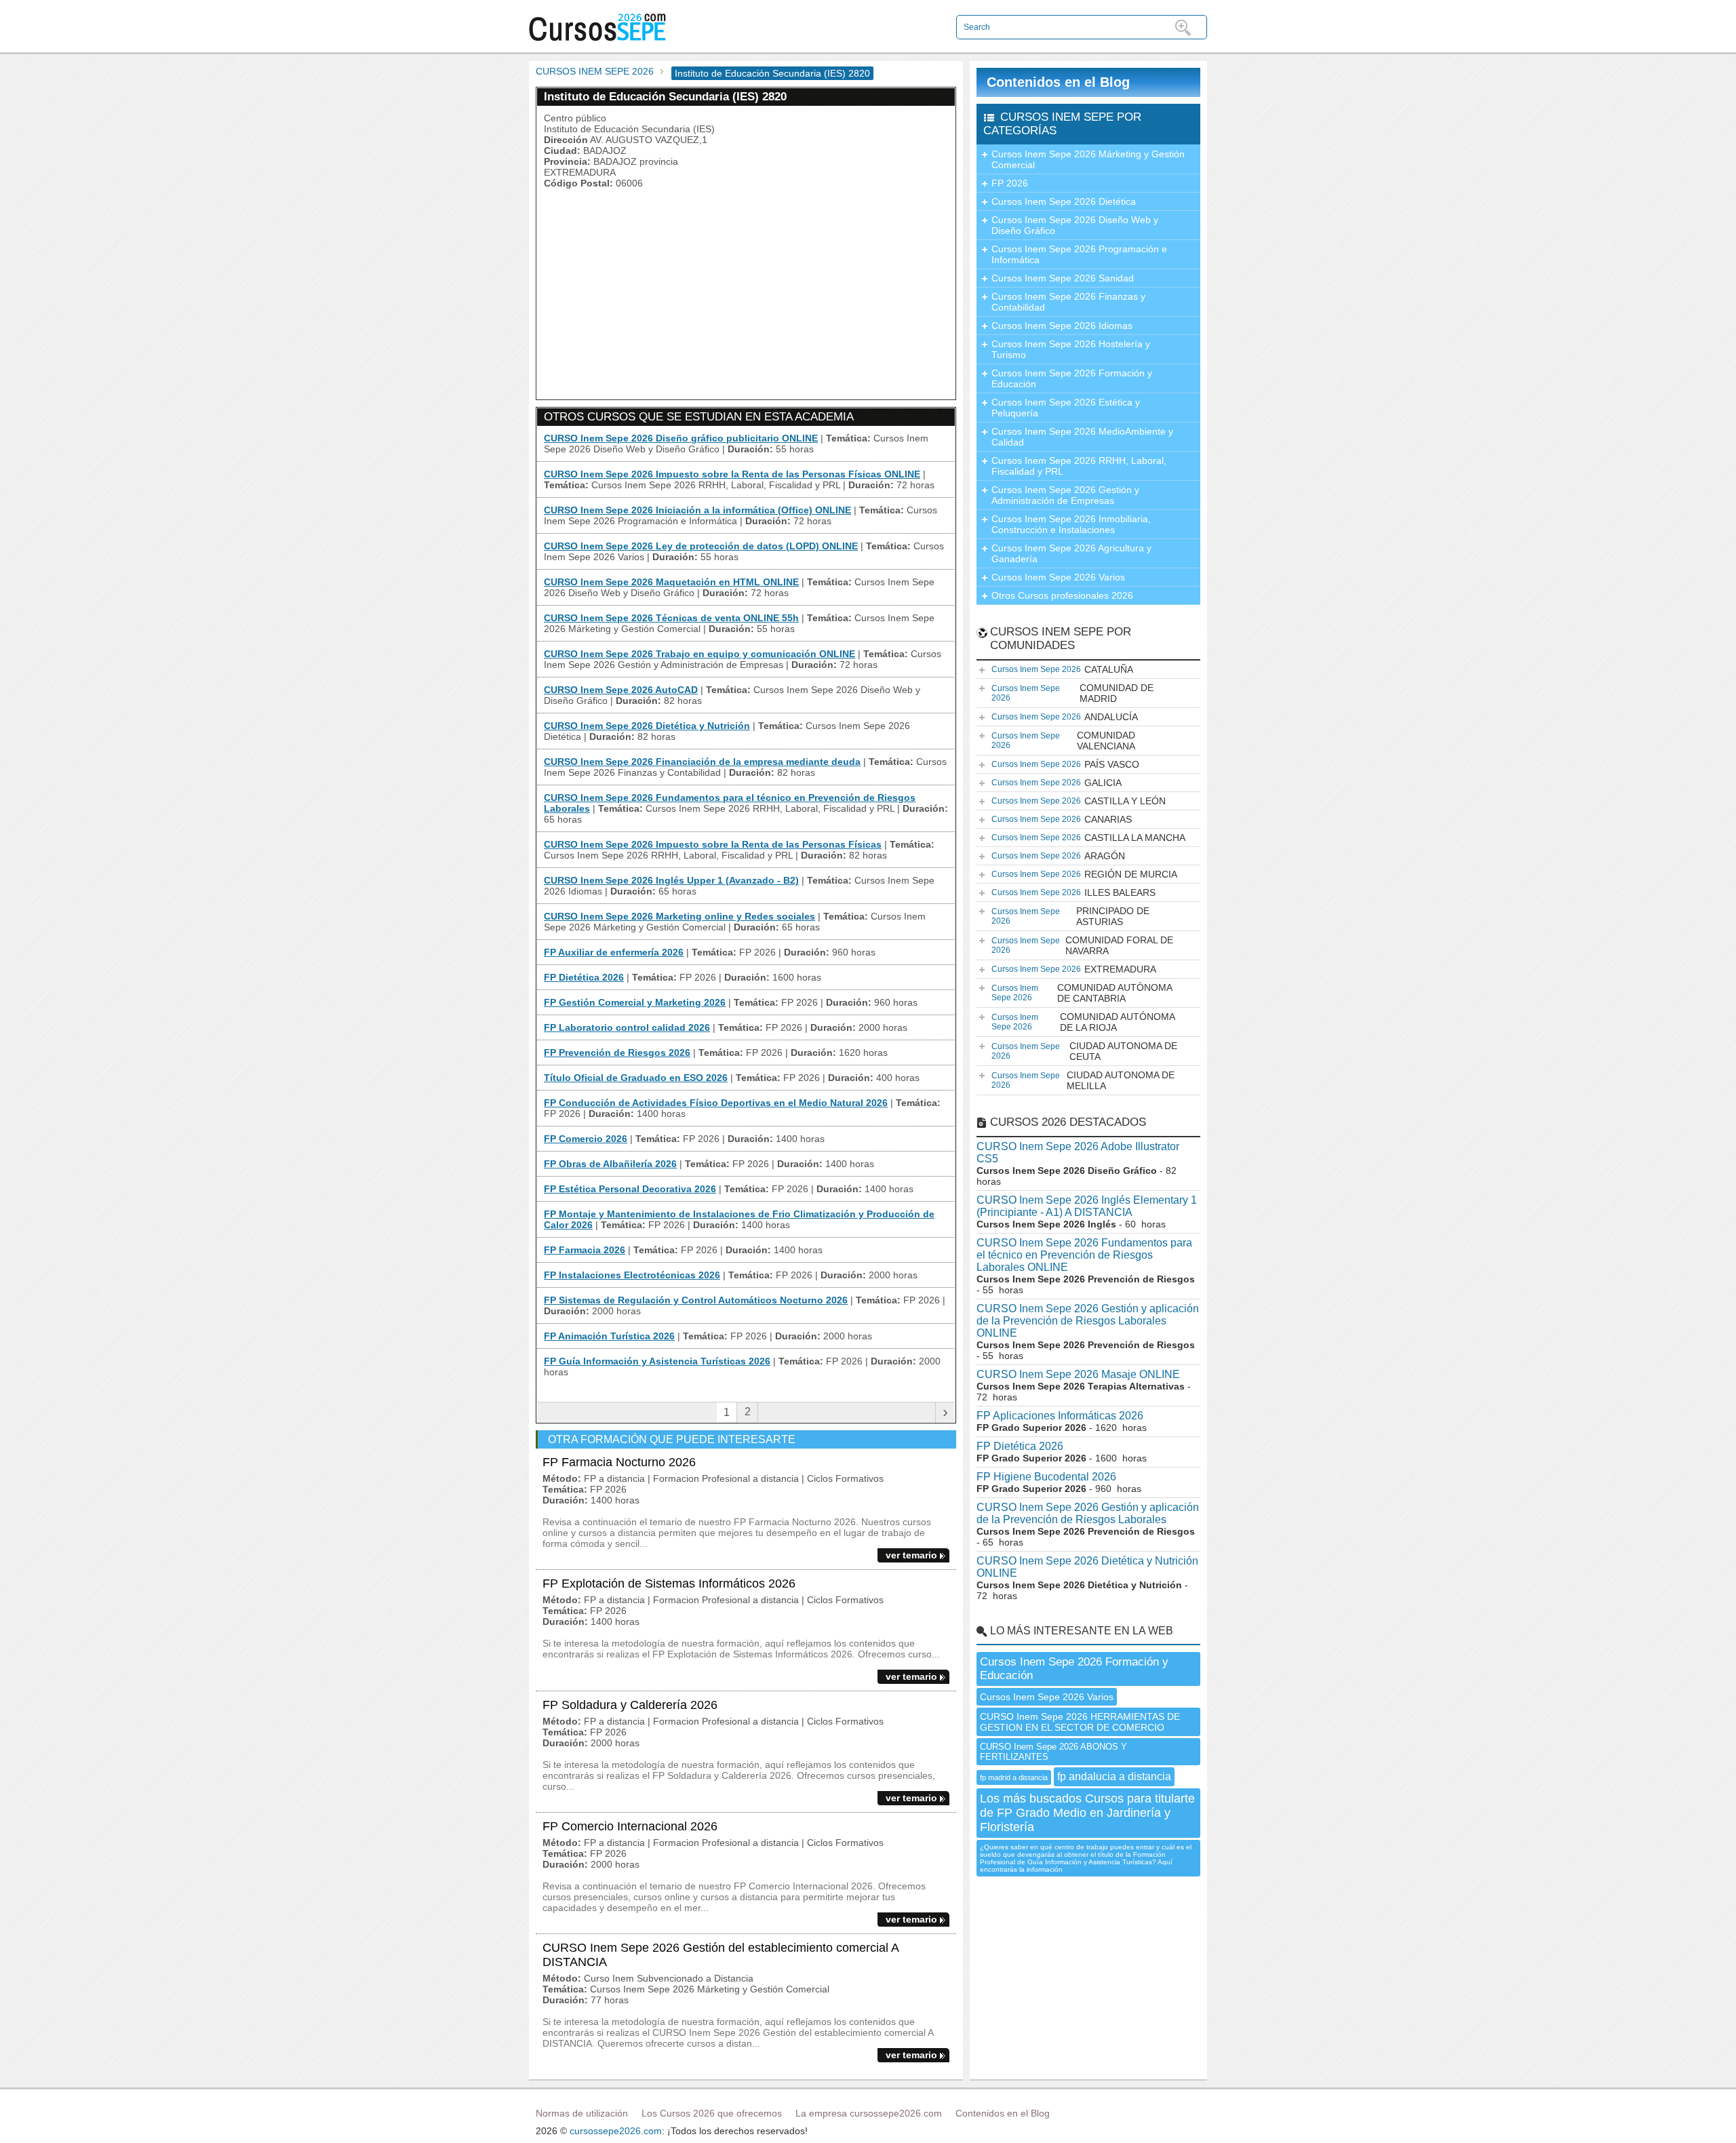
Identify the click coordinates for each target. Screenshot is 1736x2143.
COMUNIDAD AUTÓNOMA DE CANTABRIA (1082, 993)
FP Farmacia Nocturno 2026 (619, 1462)
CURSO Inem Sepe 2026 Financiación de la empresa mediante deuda (702, 762)
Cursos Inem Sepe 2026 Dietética (1064, 201)
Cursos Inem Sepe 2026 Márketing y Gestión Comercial (1088, 159)
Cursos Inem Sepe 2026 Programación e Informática (1079, 254)
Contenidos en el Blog (1058, 82)
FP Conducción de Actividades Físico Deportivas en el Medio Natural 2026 (716, 1103)
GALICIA (1057, 783)
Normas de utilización (582, 2113)
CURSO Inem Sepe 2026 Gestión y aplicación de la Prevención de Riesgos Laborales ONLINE (1088, 1321)
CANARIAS (1062, 819)
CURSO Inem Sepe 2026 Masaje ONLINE (1078, 1374)
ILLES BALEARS (1073, 892)
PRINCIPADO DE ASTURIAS (1070, 916)
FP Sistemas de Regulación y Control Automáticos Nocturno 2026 (696, 1300)
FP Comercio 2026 (586, 1139)
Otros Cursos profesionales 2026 (1062, 595)
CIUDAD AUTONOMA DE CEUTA (1084, 1051)
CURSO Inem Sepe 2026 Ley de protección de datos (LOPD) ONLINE (701, 546)
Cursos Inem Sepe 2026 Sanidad (1063, 278)
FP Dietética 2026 (584, 977)
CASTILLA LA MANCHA (1088, 838)
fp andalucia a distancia (1114, 1776)
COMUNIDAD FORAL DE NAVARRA (1082, 945)
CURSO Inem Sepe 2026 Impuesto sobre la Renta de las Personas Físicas (713, 844)
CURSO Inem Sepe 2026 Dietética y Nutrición (647, 726)
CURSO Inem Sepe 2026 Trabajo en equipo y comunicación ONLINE (699, 654)
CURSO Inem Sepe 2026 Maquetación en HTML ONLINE (671, 582)
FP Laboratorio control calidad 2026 (627, 1027)
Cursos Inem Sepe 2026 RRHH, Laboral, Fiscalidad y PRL (1079, 466)
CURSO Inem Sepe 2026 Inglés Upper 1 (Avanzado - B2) (671, 880)
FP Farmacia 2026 (585, 1250)
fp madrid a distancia (1014, 1777)
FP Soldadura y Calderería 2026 (630, 1705)
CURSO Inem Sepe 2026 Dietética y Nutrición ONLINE (1087, 1567)
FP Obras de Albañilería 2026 (610, 1164)
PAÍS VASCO (1065, 764)
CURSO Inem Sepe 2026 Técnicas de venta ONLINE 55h (671, 618)
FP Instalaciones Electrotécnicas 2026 (632, 1275)
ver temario (911, 1555)
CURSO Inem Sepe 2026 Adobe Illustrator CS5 (1078, 1153)
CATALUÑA (1062, 669)
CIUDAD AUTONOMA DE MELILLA (1083, 1080)
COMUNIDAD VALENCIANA (1063, 741)
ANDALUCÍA (1065, 717)
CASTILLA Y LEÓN (1079, 801)
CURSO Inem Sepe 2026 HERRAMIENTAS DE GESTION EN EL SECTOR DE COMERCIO (1080, 1722)
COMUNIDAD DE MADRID (1072, 693)
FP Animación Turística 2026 (609, 1336)
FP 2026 (1010, 183)
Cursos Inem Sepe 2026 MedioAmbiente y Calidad (1082, 437)
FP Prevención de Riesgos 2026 (617, 1053)
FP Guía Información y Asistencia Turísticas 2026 (657, 1361)
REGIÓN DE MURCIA (1084, 874)
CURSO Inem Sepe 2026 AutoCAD (621, 690)
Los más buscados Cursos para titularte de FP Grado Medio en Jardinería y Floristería (1087, 1813)
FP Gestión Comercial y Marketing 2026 (635, 1002)
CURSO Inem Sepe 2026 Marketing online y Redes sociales (679, 916)
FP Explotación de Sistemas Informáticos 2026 (669, 1584)
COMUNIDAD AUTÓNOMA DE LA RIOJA (1083, 1022)
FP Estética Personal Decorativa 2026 (630, 1189)
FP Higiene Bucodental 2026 (1046, 1477)
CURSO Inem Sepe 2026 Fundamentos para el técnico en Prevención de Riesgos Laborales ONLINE (1084, 1255)
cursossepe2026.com (616, 2131)
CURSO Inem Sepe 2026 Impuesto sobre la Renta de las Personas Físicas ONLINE (732, 474)
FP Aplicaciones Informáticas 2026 (1060, 1416)
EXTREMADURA (1074, 969)
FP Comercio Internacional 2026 (630, 1826)
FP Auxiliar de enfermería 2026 (614, 952)
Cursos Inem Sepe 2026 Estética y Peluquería (1066, 408)
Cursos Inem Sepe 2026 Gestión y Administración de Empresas (1065, 495)
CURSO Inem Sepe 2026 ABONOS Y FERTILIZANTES (1053, 1752)
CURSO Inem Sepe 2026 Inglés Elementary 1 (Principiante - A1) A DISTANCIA (1087, 1206)
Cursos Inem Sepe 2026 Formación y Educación (1072, 378)
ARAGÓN (1058, 856)
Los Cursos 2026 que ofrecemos (712, 2113)
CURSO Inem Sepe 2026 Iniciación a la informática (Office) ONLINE (697, 510)
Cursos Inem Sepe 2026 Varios (1058, 577)
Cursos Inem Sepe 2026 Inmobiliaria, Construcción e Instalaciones (1071, 524)
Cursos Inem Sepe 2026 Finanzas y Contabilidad (1068, 302)
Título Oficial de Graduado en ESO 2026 (636, 1078)
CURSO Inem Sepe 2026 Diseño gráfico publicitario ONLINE (681, 438)
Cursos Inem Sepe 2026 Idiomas (1062, 326)
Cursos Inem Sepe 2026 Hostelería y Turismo (1071, 349)
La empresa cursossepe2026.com (869, 2113)
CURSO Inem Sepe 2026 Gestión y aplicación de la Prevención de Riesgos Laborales (1088, 1513)
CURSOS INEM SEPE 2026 (595, 71)
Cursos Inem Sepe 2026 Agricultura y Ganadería (1071, 553)
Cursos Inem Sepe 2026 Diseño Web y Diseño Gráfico (1075, 225)
